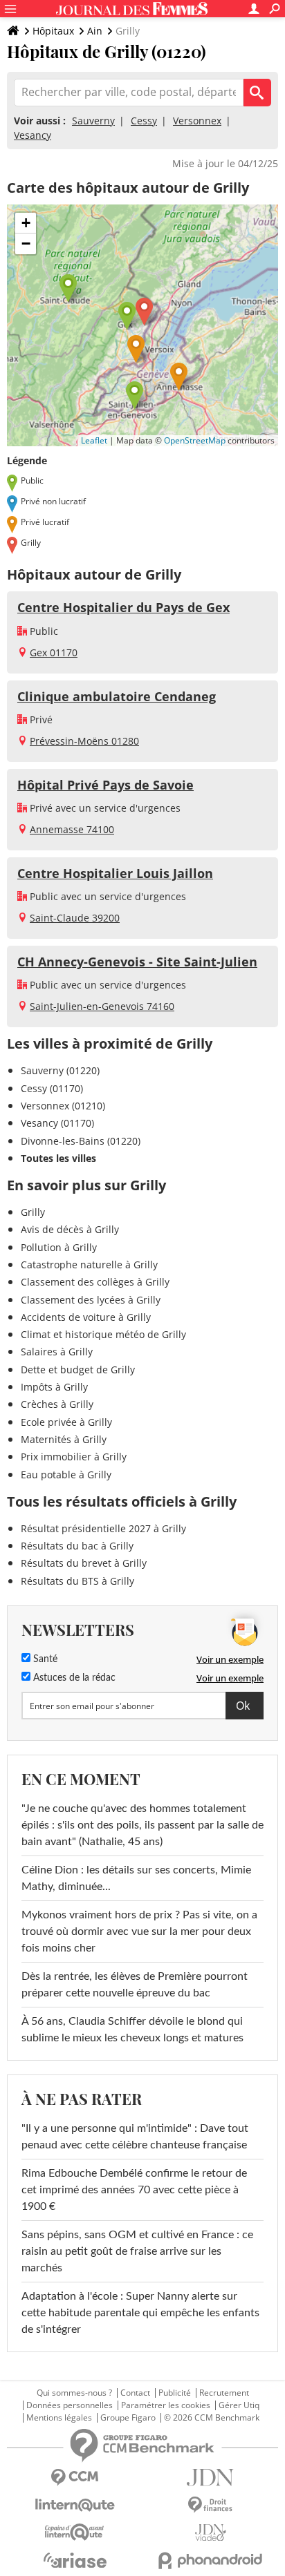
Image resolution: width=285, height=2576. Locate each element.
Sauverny (93, 121)
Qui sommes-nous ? (74, 2393)
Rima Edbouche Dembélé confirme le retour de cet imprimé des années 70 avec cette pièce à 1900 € (134, 2190)
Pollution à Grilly (59, 1247)
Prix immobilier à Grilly (74, 1457)
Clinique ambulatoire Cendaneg (117, 696)
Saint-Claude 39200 (75, 918)
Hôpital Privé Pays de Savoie (105, 785)
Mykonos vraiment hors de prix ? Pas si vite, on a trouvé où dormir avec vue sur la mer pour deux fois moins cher (139, 1931)
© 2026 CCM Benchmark (212, 2418)
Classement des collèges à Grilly (95, 1282)
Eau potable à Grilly (66, 1475)
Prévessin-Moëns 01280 (84, 741)
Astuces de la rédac (73, 1678)
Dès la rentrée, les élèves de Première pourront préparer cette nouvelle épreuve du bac (135, 1985)
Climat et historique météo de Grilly (103, 1334)
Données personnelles (70, 2405)
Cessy (144, 121)
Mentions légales (59, 2418)
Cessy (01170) (52, 1088)
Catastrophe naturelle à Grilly (89, 1265)
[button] (144, 312)
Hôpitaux (53, 31)
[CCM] (75, 2478)
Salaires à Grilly (57, 1352)
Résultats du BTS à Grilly (77, 1581)
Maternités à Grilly (64, 1439)
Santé (44, 1659)
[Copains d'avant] (75, 2532)
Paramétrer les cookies (166, 2405)
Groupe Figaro (128, 2418)
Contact (135, 2393)
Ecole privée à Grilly (66, 1422)
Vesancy (33, 135)
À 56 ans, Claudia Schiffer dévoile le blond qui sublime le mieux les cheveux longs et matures (132, 2030)
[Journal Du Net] (210, 2478)
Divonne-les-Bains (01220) (81, 1141)
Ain (95, 31)
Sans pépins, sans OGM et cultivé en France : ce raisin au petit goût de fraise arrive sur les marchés (137, 2251)
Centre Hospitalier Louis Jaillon (115, 873)
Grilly (33, 1212)
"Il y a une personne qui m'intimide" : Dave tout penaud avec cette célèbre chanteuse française (135, 2137)
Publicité (175, 2393)
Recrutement (224, 2393)
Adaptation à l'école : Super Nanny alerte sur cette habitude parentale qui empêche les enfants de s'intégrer (140, 2313)
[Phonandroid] (210, 2560)
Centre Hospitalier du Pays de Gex (123, 607)
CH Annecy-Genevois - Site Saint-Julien (137, 962)
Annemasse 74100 (72, 829)
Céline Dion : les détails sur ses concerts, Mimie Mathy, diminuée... (136, 1878)
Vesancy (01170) (57, 1123)
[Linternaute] (75, 2505)
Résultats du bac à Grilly (77, 1546)
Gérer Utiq (239, 2405)
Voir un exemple (230, 1659)
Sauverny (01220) (60, 1070)
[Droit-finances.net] (210, 2505)
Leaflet (94, 440)
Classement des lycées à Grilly (91, 1300)
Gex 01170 (54, 652)
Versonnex (197, 121)
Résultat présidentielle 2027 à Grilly (103, 1528)
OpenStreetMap (195, 440)
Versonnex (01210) (63, 1106)
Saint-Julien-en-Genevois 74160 (102, 1006)
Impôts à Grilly (54, 1387)
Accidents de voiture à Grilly (86, 1317)
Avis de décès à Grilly (70, 1229)
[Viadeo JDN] (210, 2533)
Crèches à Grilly (57, 1404)
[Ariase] (75, 2560)
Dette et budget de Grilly (78, 1370)
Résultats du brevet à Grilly (84, 1563)
